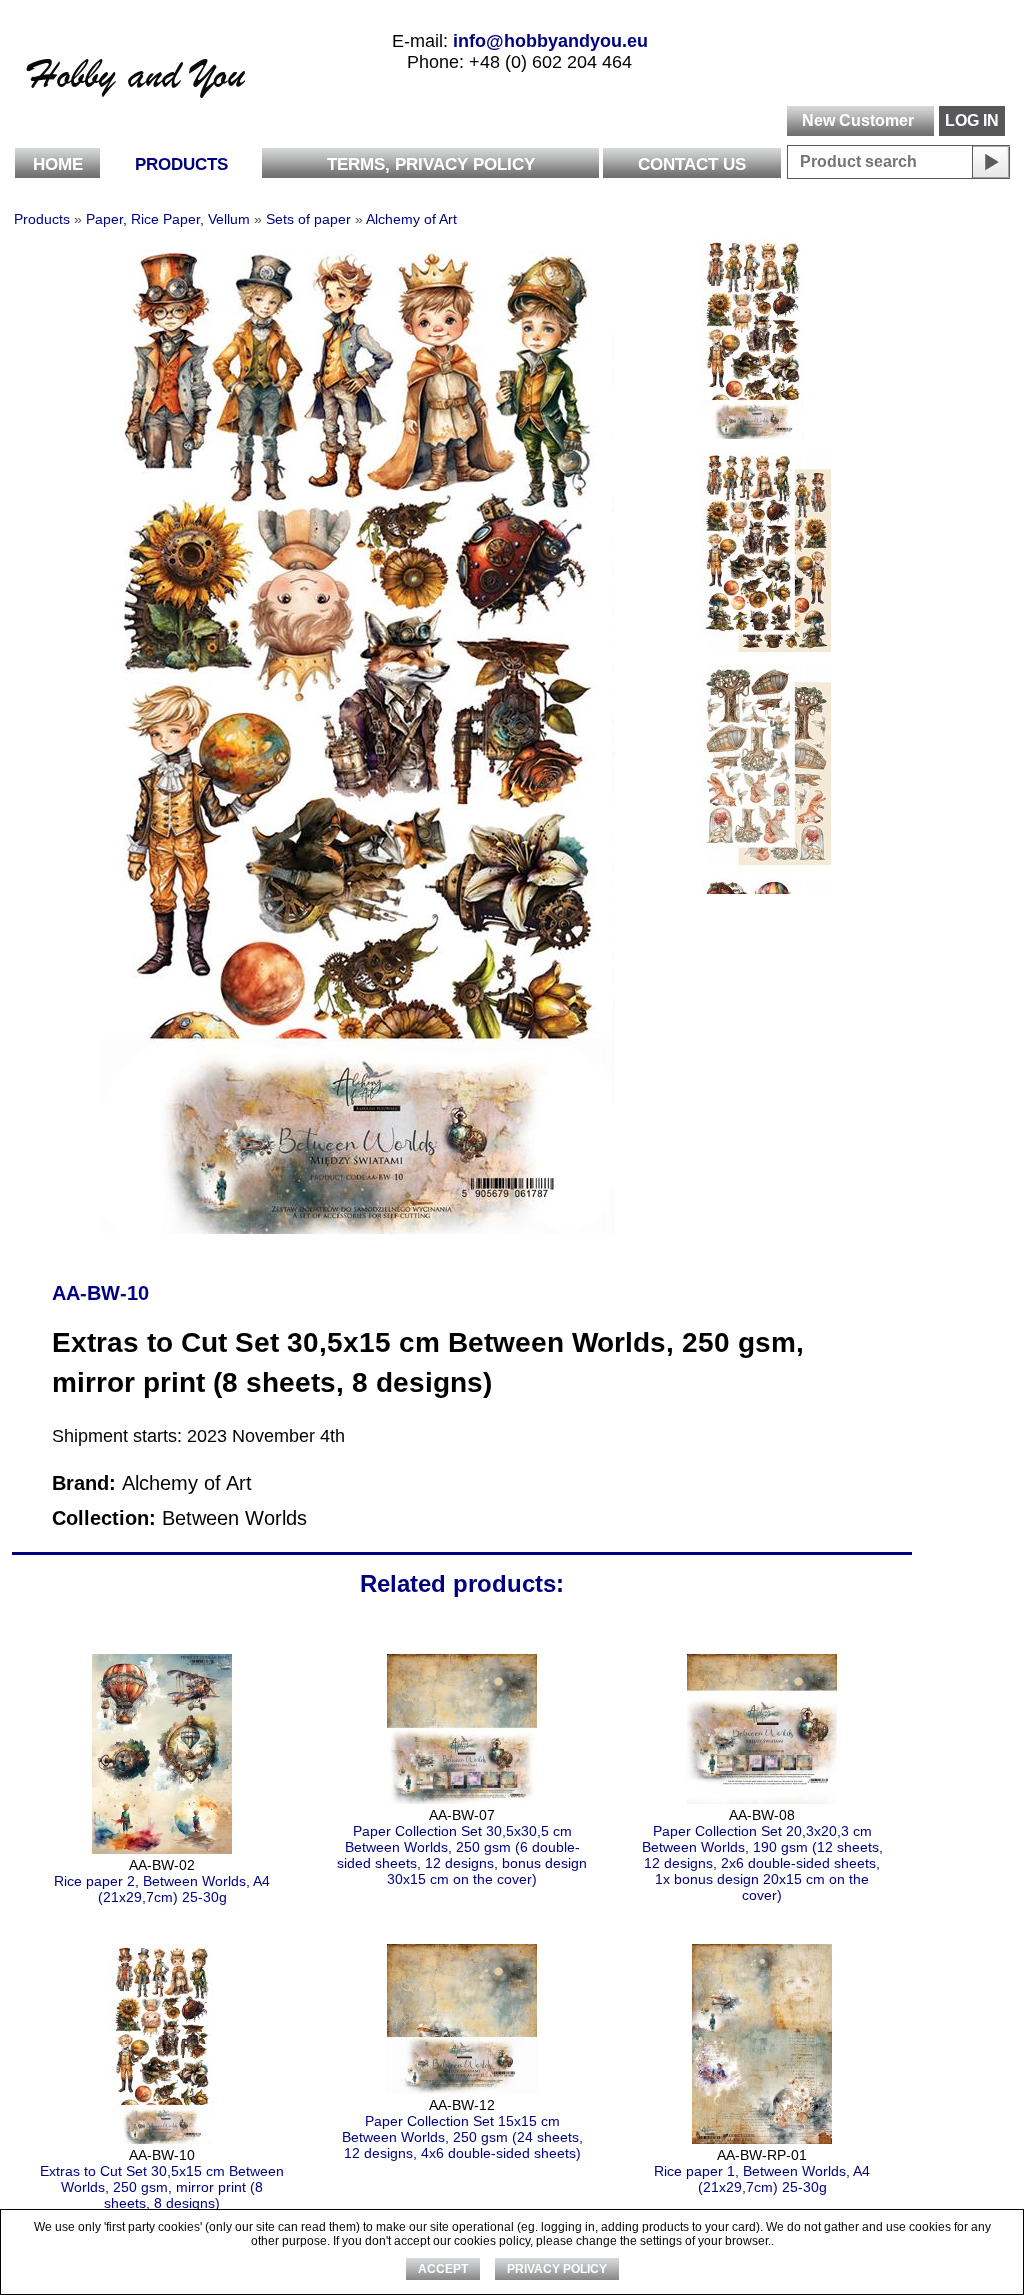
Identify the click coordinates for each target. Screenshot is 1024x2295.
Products (181, 164)
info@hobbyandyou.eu (550, 41)
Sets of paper (308, 219)
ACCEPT (443, 2269)
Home (58, 164)
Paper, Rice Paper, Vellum (168, 219)
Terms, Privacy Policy (431, 164)
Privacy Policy (557, 2269)
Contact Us (692, 164)
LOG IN (972, 120)
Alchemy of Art (411, 219)
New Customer (858, 120)
